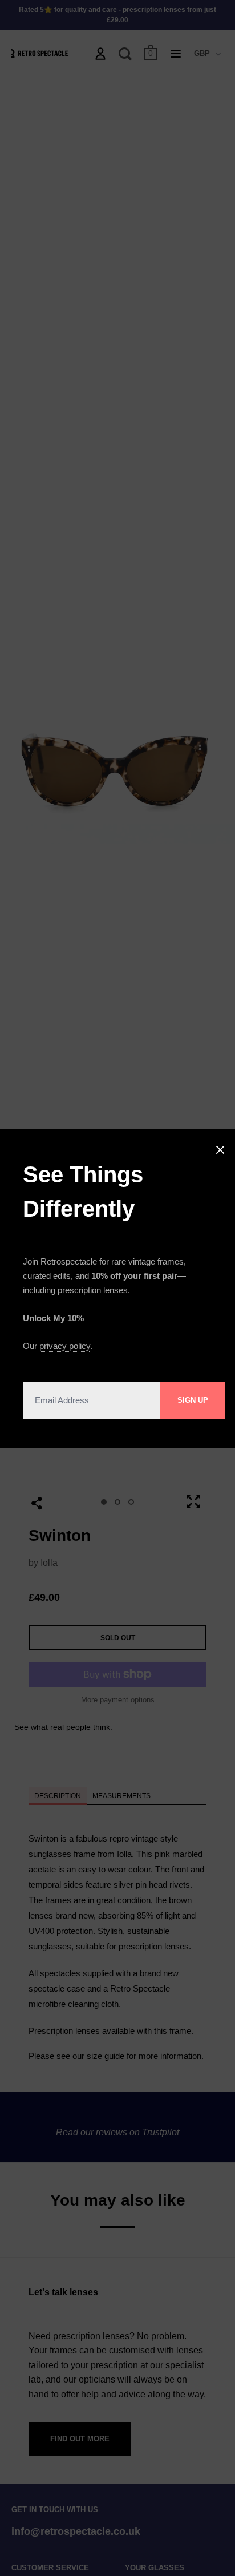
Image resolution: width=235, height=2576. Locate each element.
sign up (193, 1400)
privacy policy (65, 1346)
